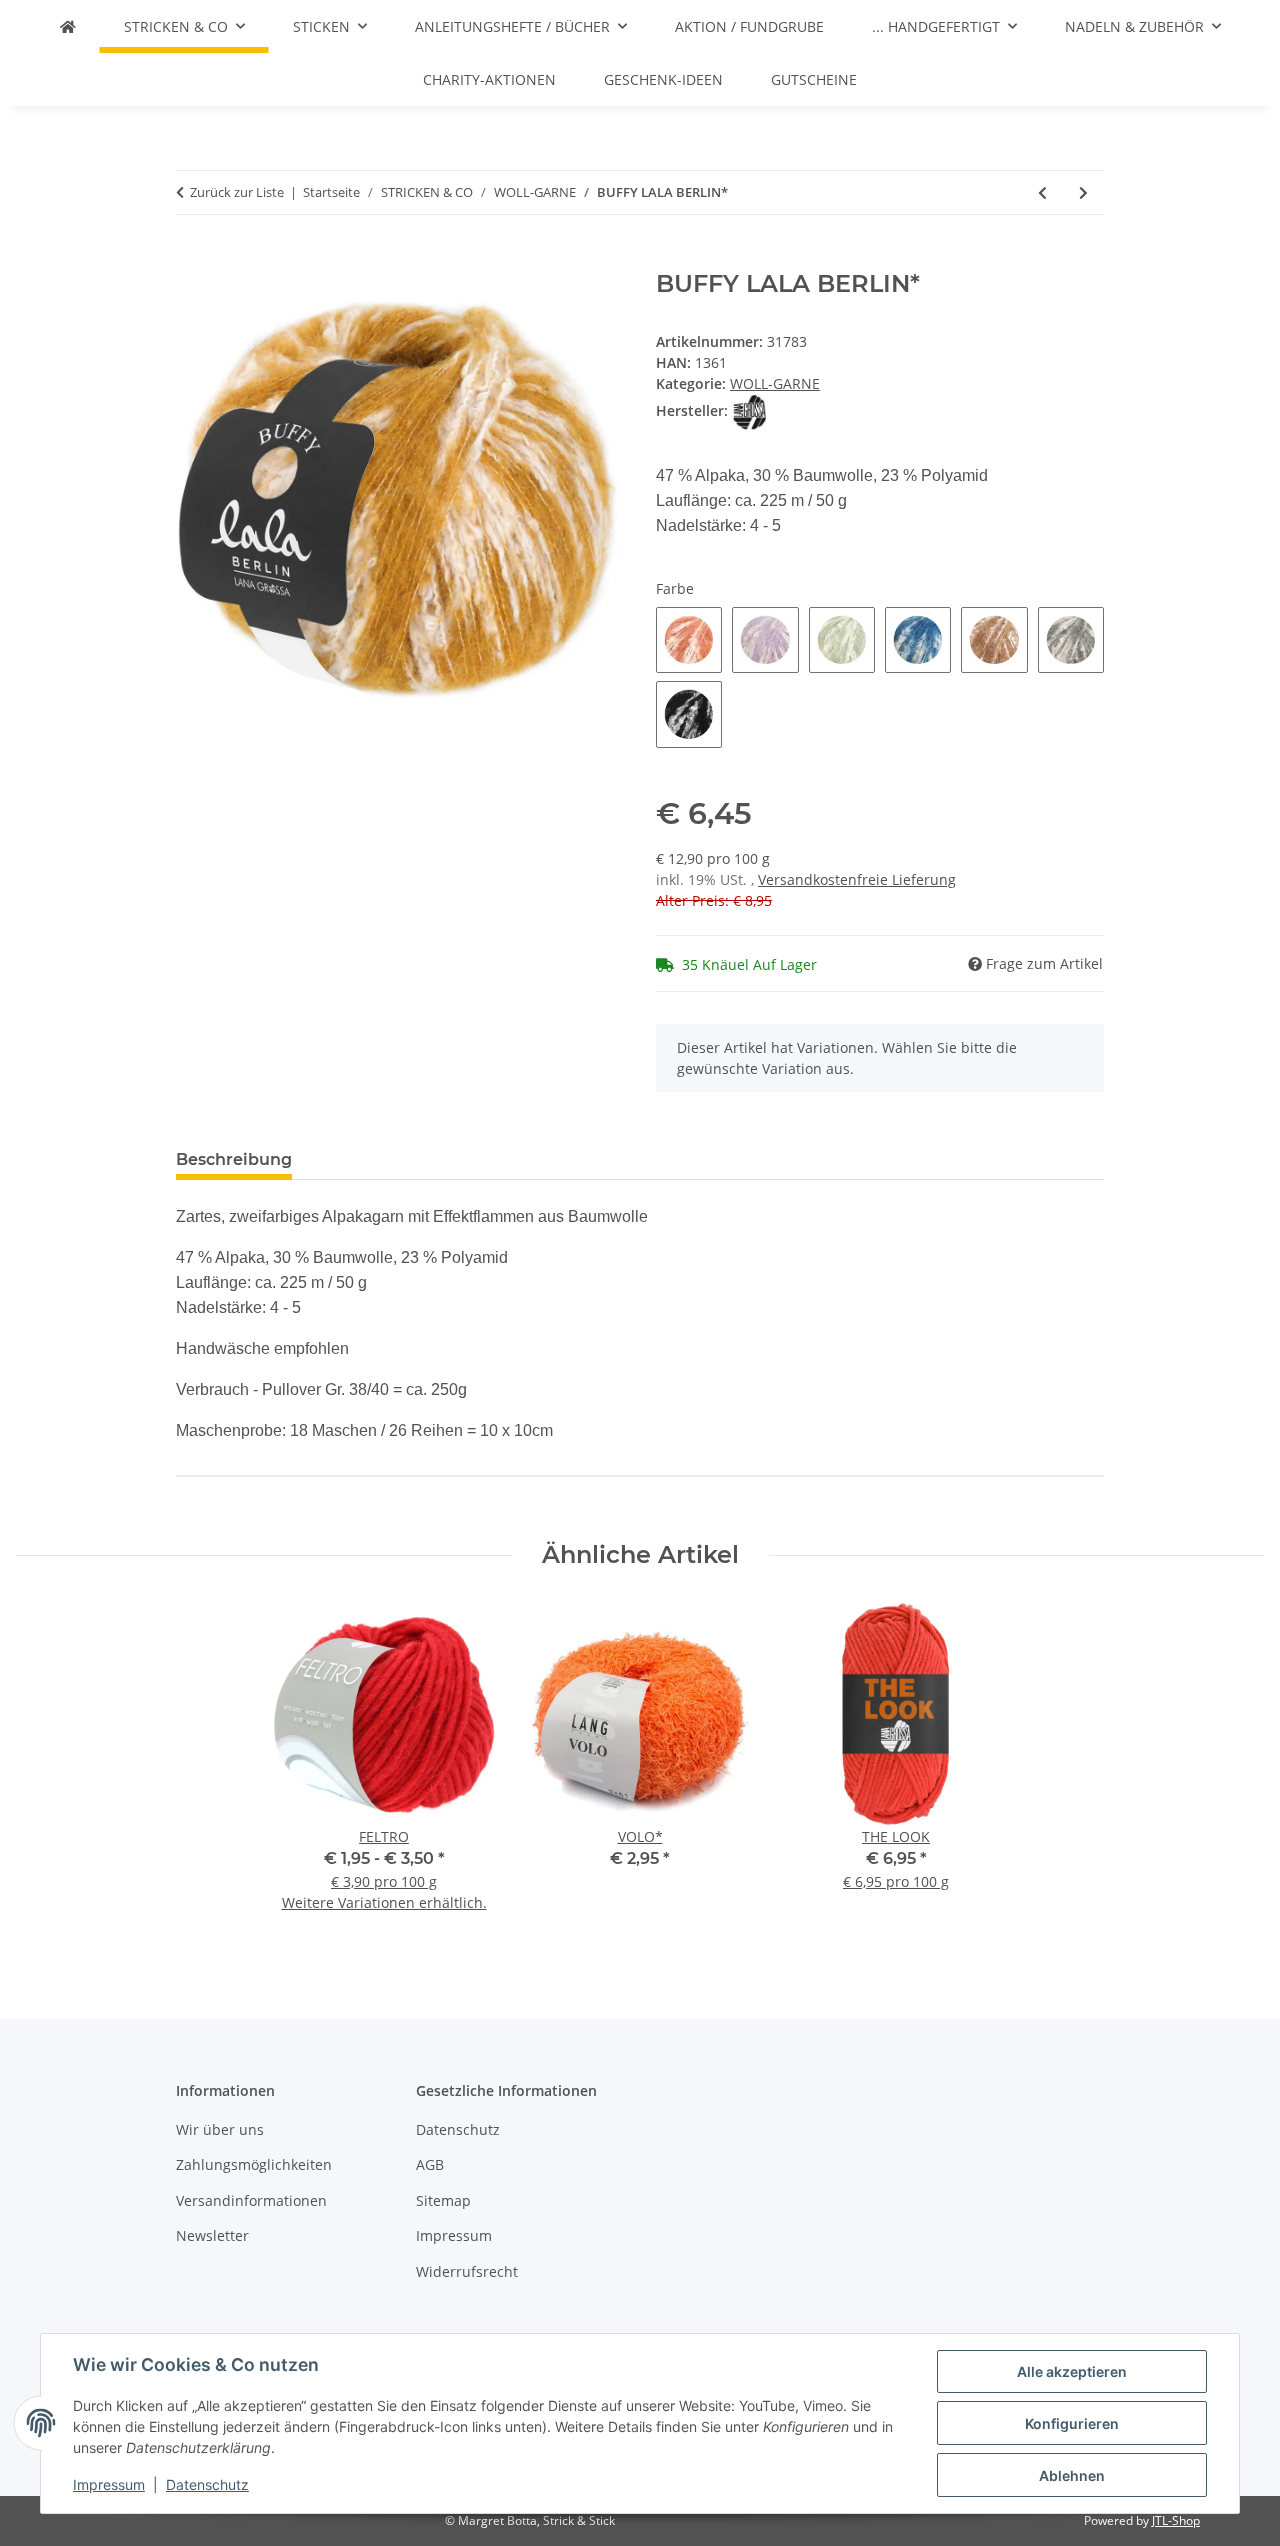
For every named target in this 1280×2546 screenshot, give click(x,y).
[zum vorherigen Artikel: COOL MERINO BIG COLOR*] (1042, 192)
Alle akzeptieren (1072, 2371)
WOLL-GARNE (775, 383)
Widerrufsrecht (467, 2271)
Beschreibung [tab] (234, 1159)
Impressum (109, 2484)
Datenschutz (207, 2484)
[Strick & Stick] (68, 26)
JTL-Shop (1176, 2520)
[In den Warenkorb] (192, 259)
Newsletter (212, 2235)
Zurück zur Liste (237, 192)
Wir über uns (220, 2129)
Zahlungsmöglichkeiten (254, 2164)
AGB (430, 2164)
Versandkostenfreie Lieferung (857, 879)
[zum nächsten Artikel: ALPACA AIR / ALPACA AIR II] (1083, 192)
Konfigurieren (1072, 2423)
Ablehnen (1072, 2475)
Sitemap (443, 2200)
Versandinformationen (251, 2200)
